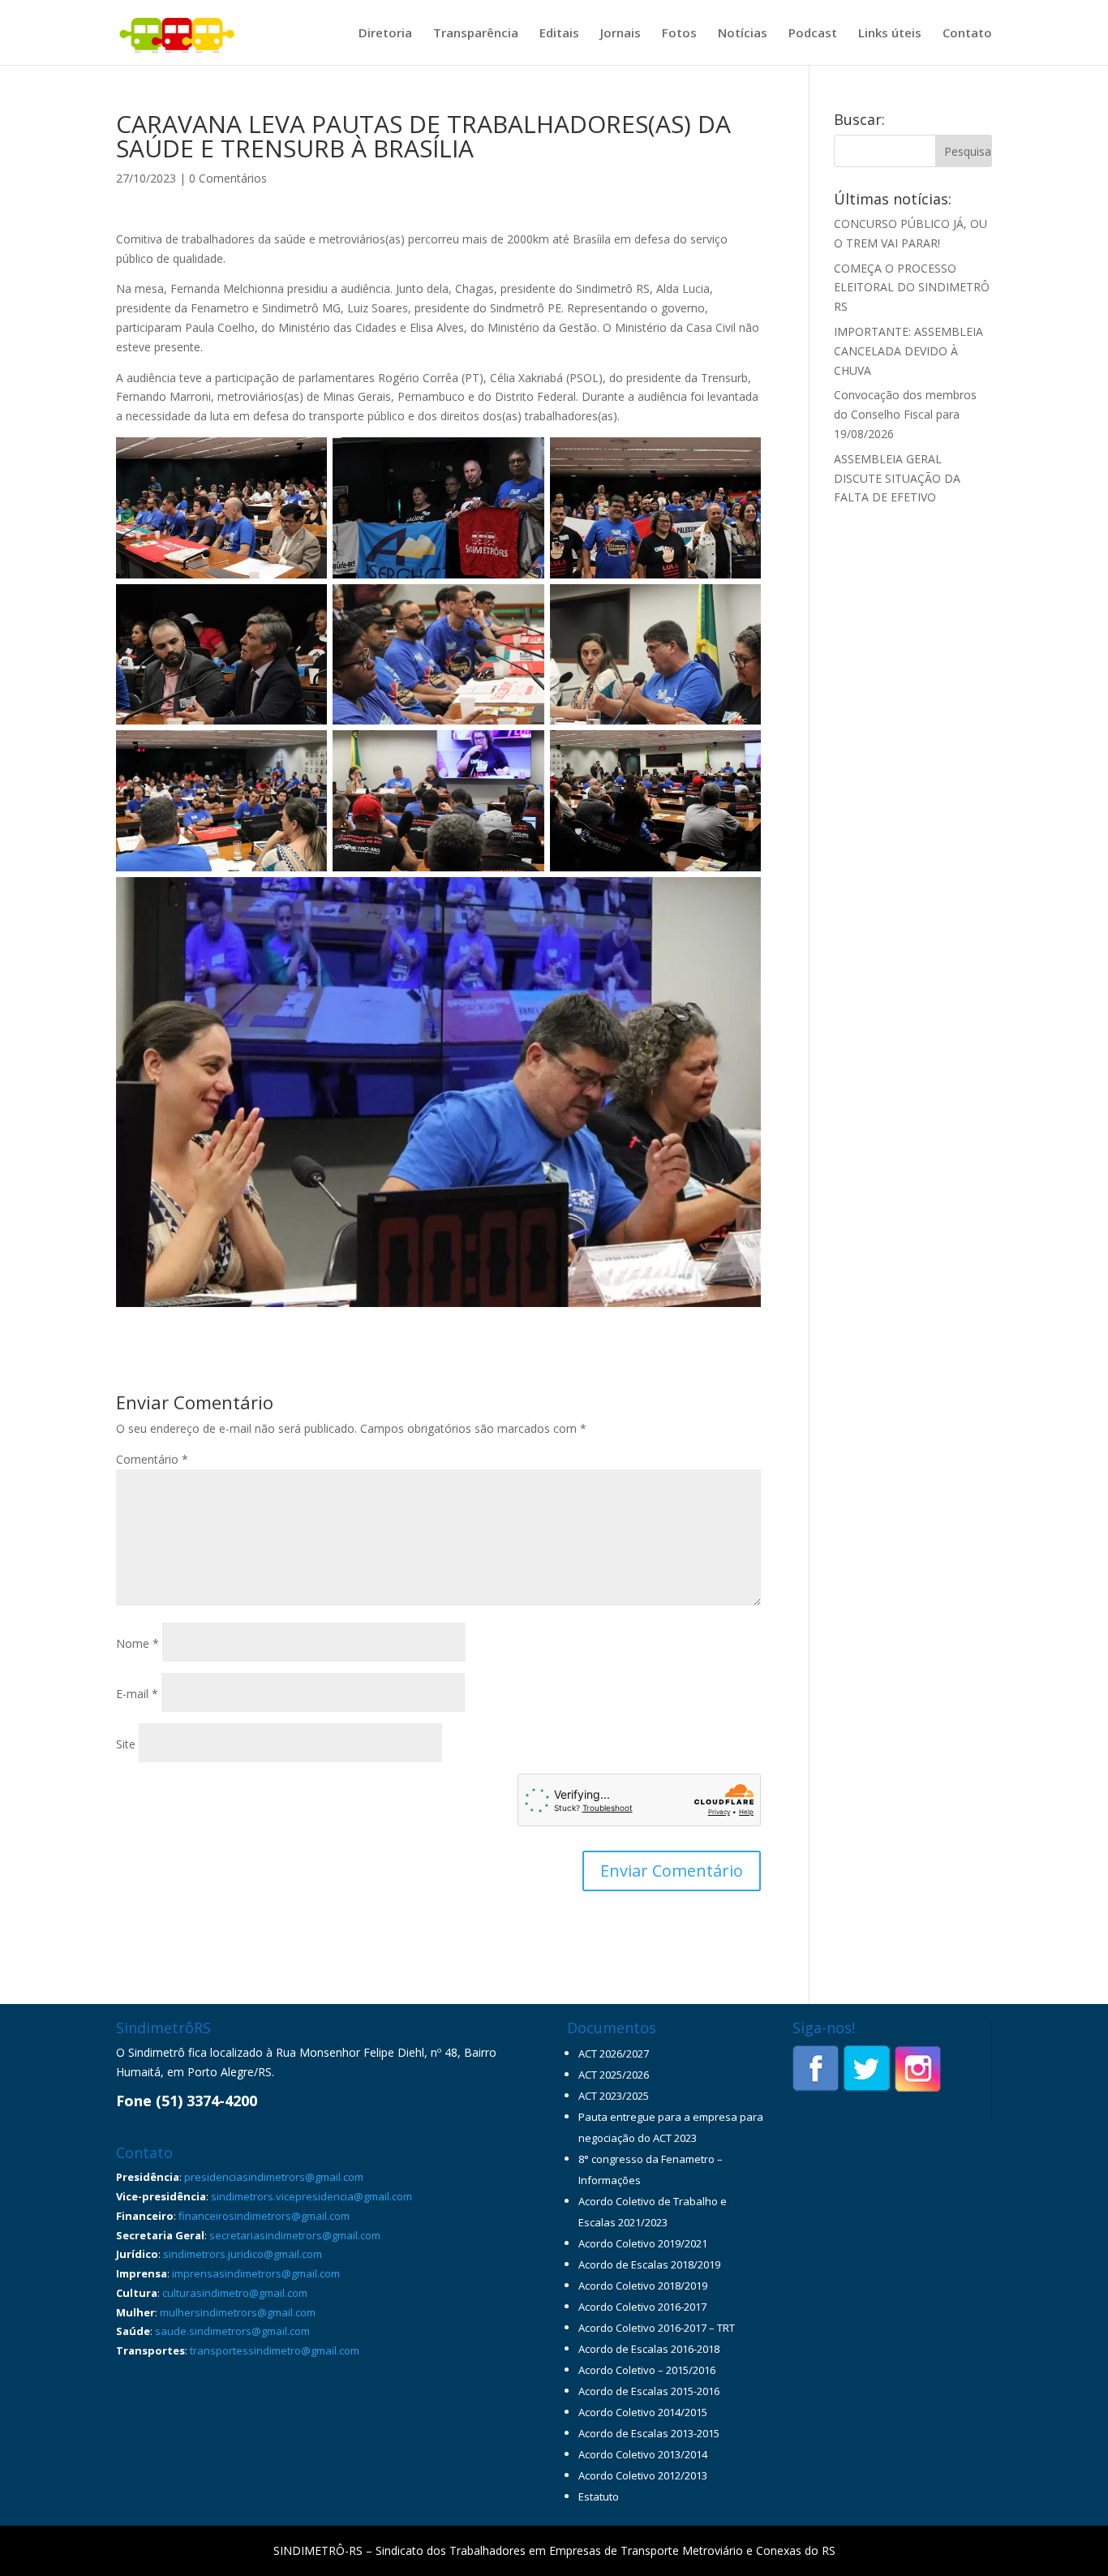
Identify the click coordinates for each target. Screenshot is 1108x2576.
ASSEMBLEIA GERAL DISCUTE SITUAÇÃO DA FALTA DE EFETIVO (897, 478)
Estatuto (599, 2496)
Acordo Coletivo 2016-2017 (642, 2307)
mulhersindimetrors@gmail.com (238, 2312)
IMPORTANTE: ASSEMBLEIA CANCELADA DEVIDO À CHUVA (908, 351)
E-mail (137, 1694)
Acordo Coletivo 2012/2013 (643, 2475)
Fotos (679, 34)
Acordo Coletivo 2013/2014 (643, 2454)
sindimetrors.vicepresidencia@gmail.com (311, 2196)
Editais (559, 34)
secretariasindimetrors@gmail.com (295, 2235)
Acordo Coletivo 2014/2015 (643, 2412)
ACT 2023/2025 (614, 2096)
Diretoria (385, 34)
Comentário (152, 1459)
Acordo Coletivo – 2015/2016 (647, 2370)
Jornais (621, 34)
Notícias (743, 34)
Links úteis (890, 34)
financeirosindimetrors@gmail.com (264, 2216)
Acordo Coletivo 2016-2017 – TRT (657, 2328)
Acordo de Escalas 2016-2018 (649, 2349)
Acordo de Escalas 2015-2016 (649, 2391)
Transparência (476, 34)
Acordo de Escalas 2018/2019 (649, 2264)
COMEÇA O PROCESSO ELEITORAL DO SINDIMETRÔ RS (912, 288)
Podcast (813, 34)
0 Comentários (228, 178)
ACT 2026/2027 (614, 2053)
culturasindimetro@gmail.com (235, 2293)
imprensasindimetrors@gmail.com (256, 2273)
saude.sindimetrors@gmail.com (232, 2331)
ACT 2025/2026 (614, 2075)
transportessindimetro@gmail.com (275, 2350)
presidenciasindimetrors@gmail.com (274, 2177)
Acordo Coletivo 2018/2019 (643, 2286)
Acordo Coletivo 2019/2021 (643, 2243)
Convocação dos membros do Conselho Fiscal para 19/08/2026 (905, 414)
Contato (967, 34)
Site (126, 1744)
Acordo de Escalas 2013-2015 (649, 2433)
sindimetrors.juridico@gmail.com (243, 2254)
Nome (137, 1643)
